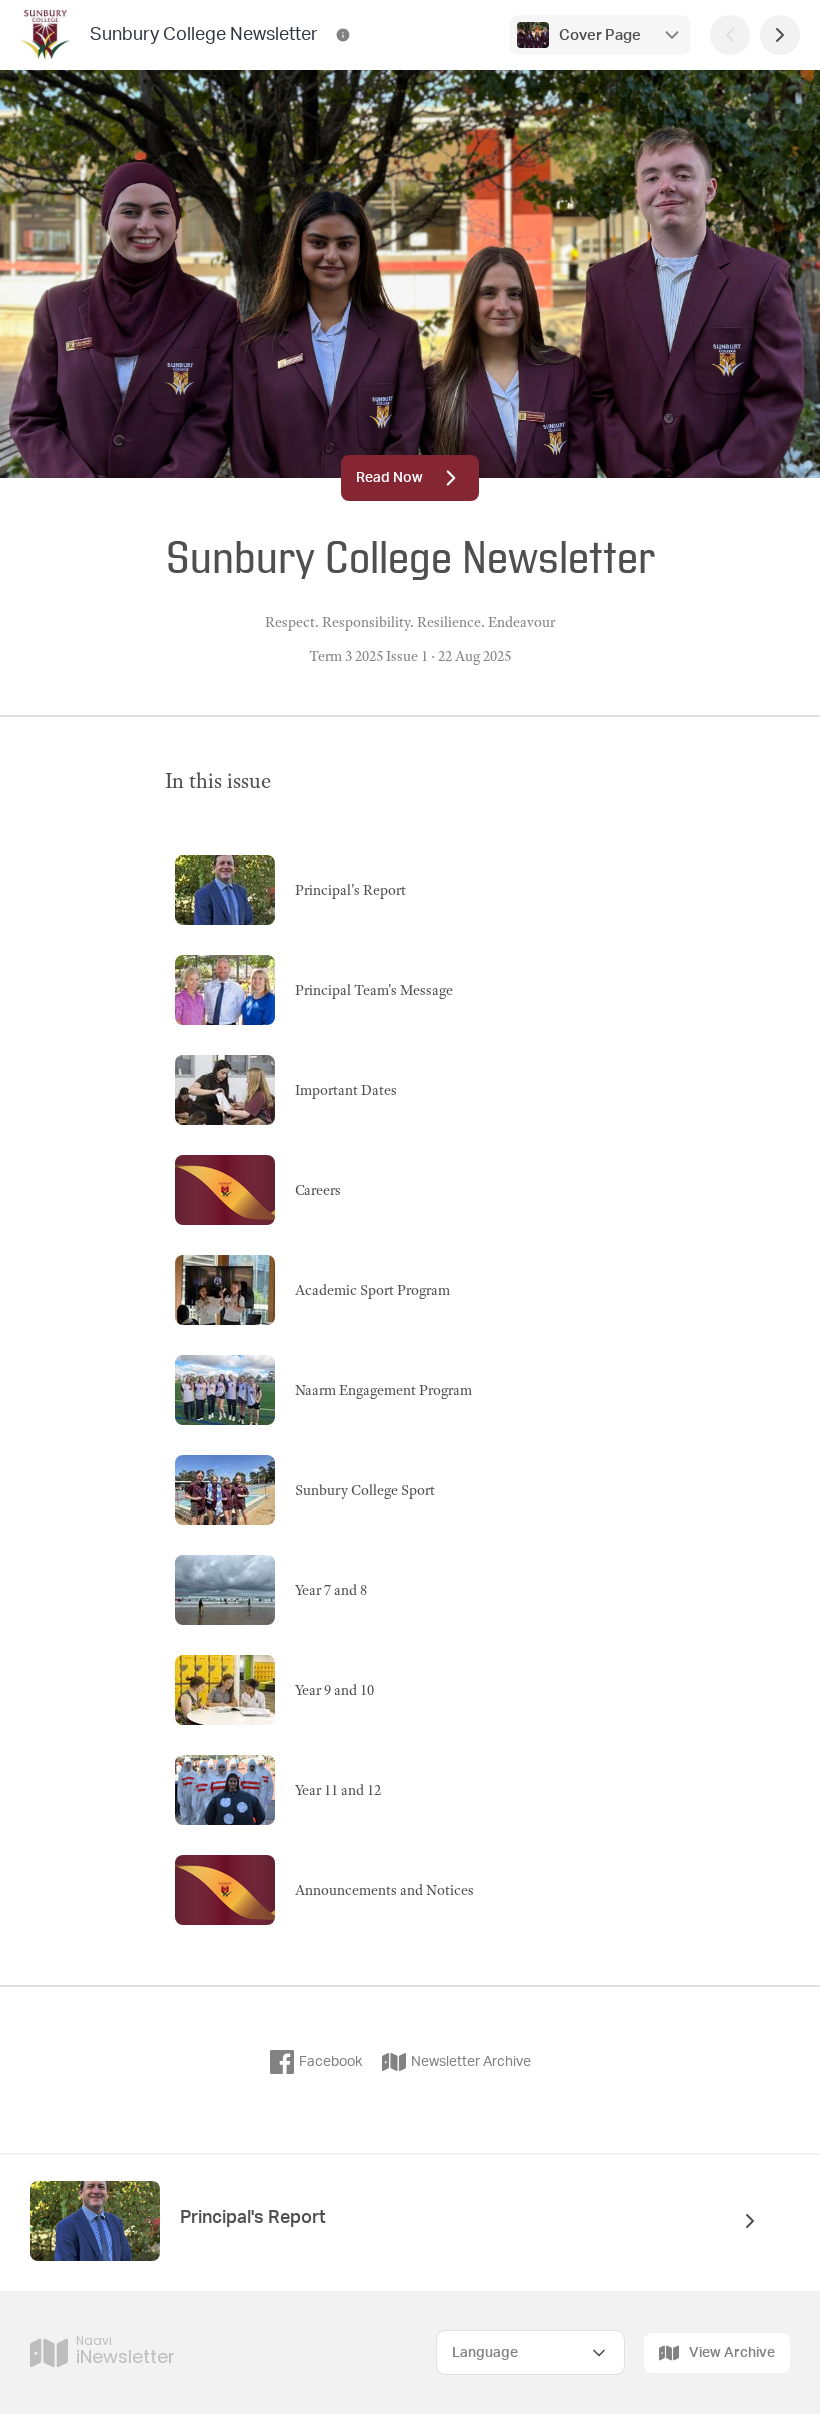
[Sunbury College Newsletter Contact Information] (343, 35)
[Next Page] (780, 35)
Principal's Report (253, 2218)
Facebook (330, 2062)
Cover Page (600, 35)
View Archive (732, 2353)
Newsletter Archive (471, 2062)
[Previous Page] (730, 35)
